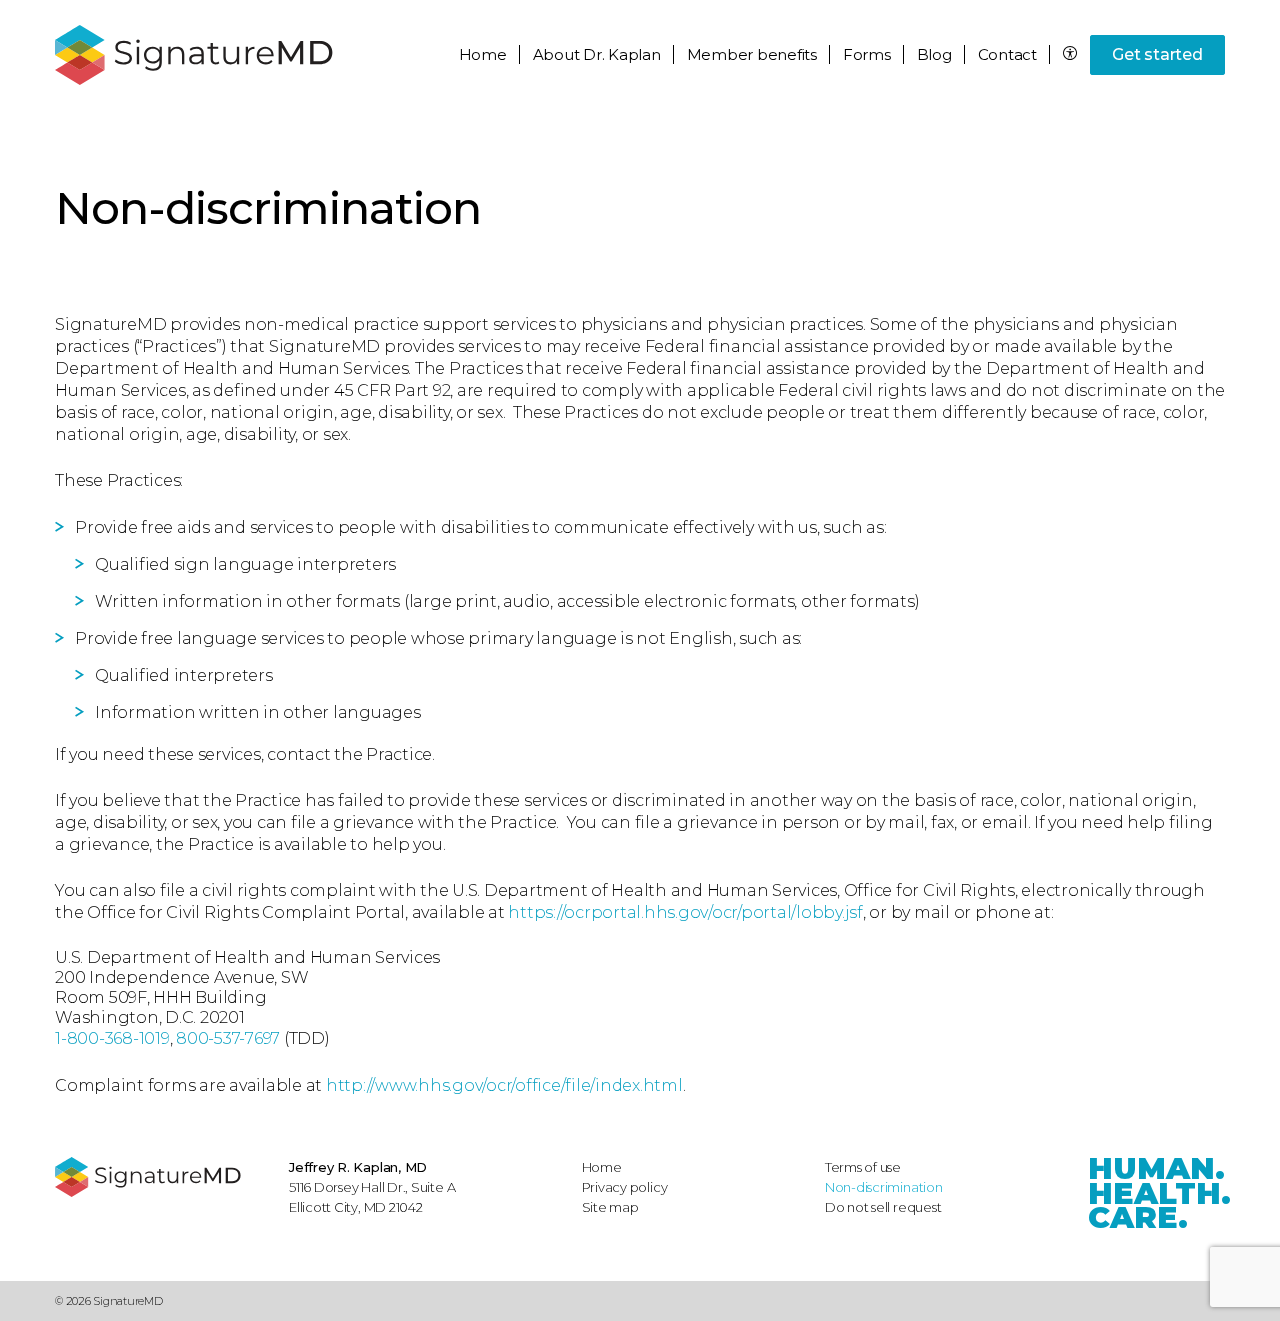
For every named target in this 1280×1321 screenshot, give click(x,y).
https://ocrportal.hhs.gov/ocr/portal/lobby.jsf (685, 912)
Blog (934, 54)
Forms (867, 54)
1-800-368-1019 (112, 1038)
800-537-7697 (228, 1038)
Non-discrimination (884, 1187)
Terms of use (863, 1167)
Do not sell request (883, 1207)
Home (483, 54)
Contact (1007, 54)
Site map (610, 1207)
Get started (1157, 54)
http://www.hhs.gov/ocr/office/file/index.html (504, 1085)
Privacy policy (625, 1187)
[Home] (162, 1177)
